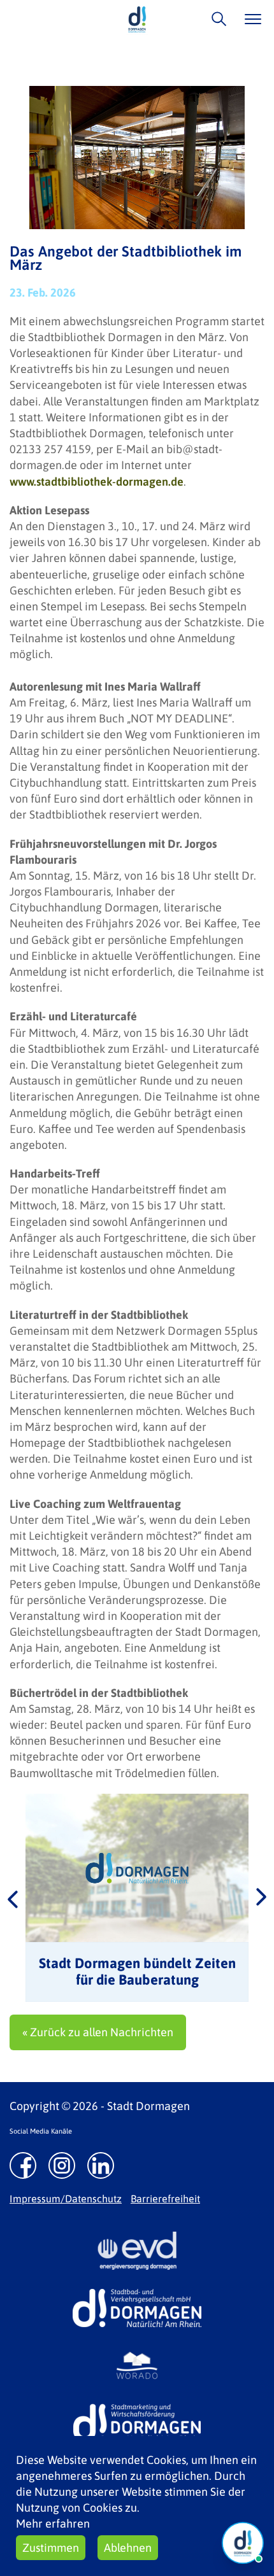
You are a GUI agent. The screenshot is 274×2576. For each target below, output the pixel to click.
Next (261, 1898)
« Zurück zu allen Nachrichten (98, 2032)
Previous (13, 1898)
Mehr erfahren (53, 2523)
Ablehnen (128, 2548)
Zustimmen (51, 2548)
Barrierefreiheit (165, 2199)
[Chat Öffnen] (243, 2543)
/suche (216, 19)
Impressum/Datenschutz (66, 2199)
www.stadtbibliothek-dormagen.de (97, 482)
